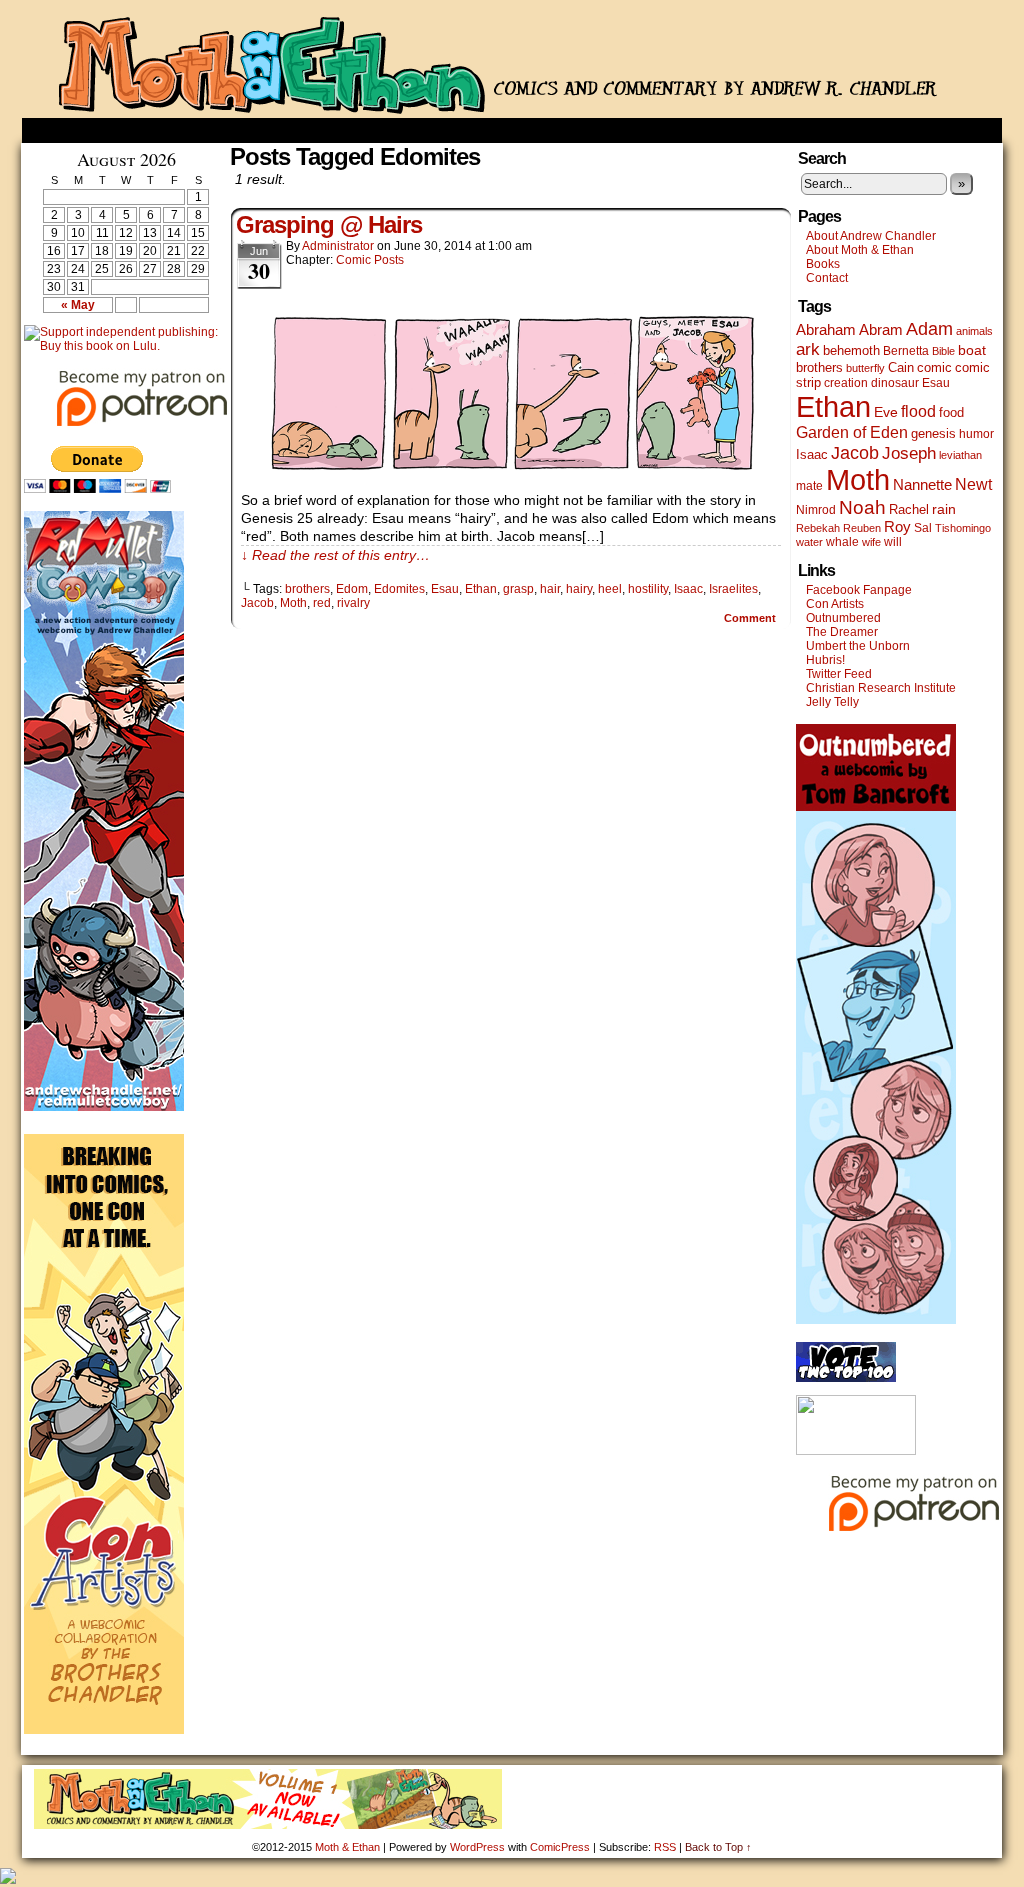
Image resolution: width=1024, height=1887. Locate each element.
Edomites (399, 589)
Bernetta (906, 351)
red (322, 603)
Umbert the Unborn (858, 646)
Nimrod (816, 510)
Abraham (826, 330)
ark (808, 349)
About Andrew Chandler (871, 236)
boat (972, 350)
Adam (929, 329)
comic (934, 367)
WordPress (477, 1847)
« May (78, 305)
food (951, 412)
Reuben (862, 528)
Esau (445, 589)
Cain (901, 367)
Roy (897, 527)
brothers (307, 589)
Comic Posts (370, 260)
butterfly (865, 368)
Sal (923, 528)
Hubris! (825, 660)
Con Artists (835, 604)
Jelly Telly (832, 702)
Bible (943, 351)
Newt (973, 484)
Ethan (481, 589)
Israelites (733, 589)
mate (809, 486)
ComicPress (560, 1847)
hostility (648, 589)
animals (974, 331)
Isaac (688, 589)
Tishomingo (963, 528)
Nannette (922, 485)
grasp (518, 589)
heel (610, 589)
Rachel (909, 509)
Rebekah (818, 528)
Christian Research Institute (881, 688)
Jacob (257, 603)
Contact (827, 278)
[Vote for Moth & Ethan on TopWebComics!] (846, 1378)
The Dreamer (842, 632)
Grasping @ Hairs (329, 224)
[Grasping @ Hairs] (511, 472)
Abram (881, 329)
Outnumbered (843, 618)
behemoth (851, 350)
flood (918, 411)
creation (846, 383)
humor (976, 434)
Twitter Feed (839, 674)
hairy (579, 589)
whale (842, 542)
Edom (352, 589)
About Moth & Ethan (860, 250)
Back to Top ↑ (718, 1847)
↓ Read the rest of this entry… (335, 555)
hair (550, 589)
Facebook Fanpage (859, 590)
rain (944, 509)
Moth (293, 603)
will (893, 542)
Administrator (338, 246)
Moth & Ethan (512, 64)
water (809, 542)
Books (823, 264)
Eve (886, 412)
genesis (933, 433)
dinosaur (895, 383)
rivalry (353, 603)
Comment (751, 618)
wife (871, 542)
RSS (665, 1847)
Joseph (909, 453)
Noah (862, 507)
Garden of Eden (852, 432)
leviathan (960, 455)
